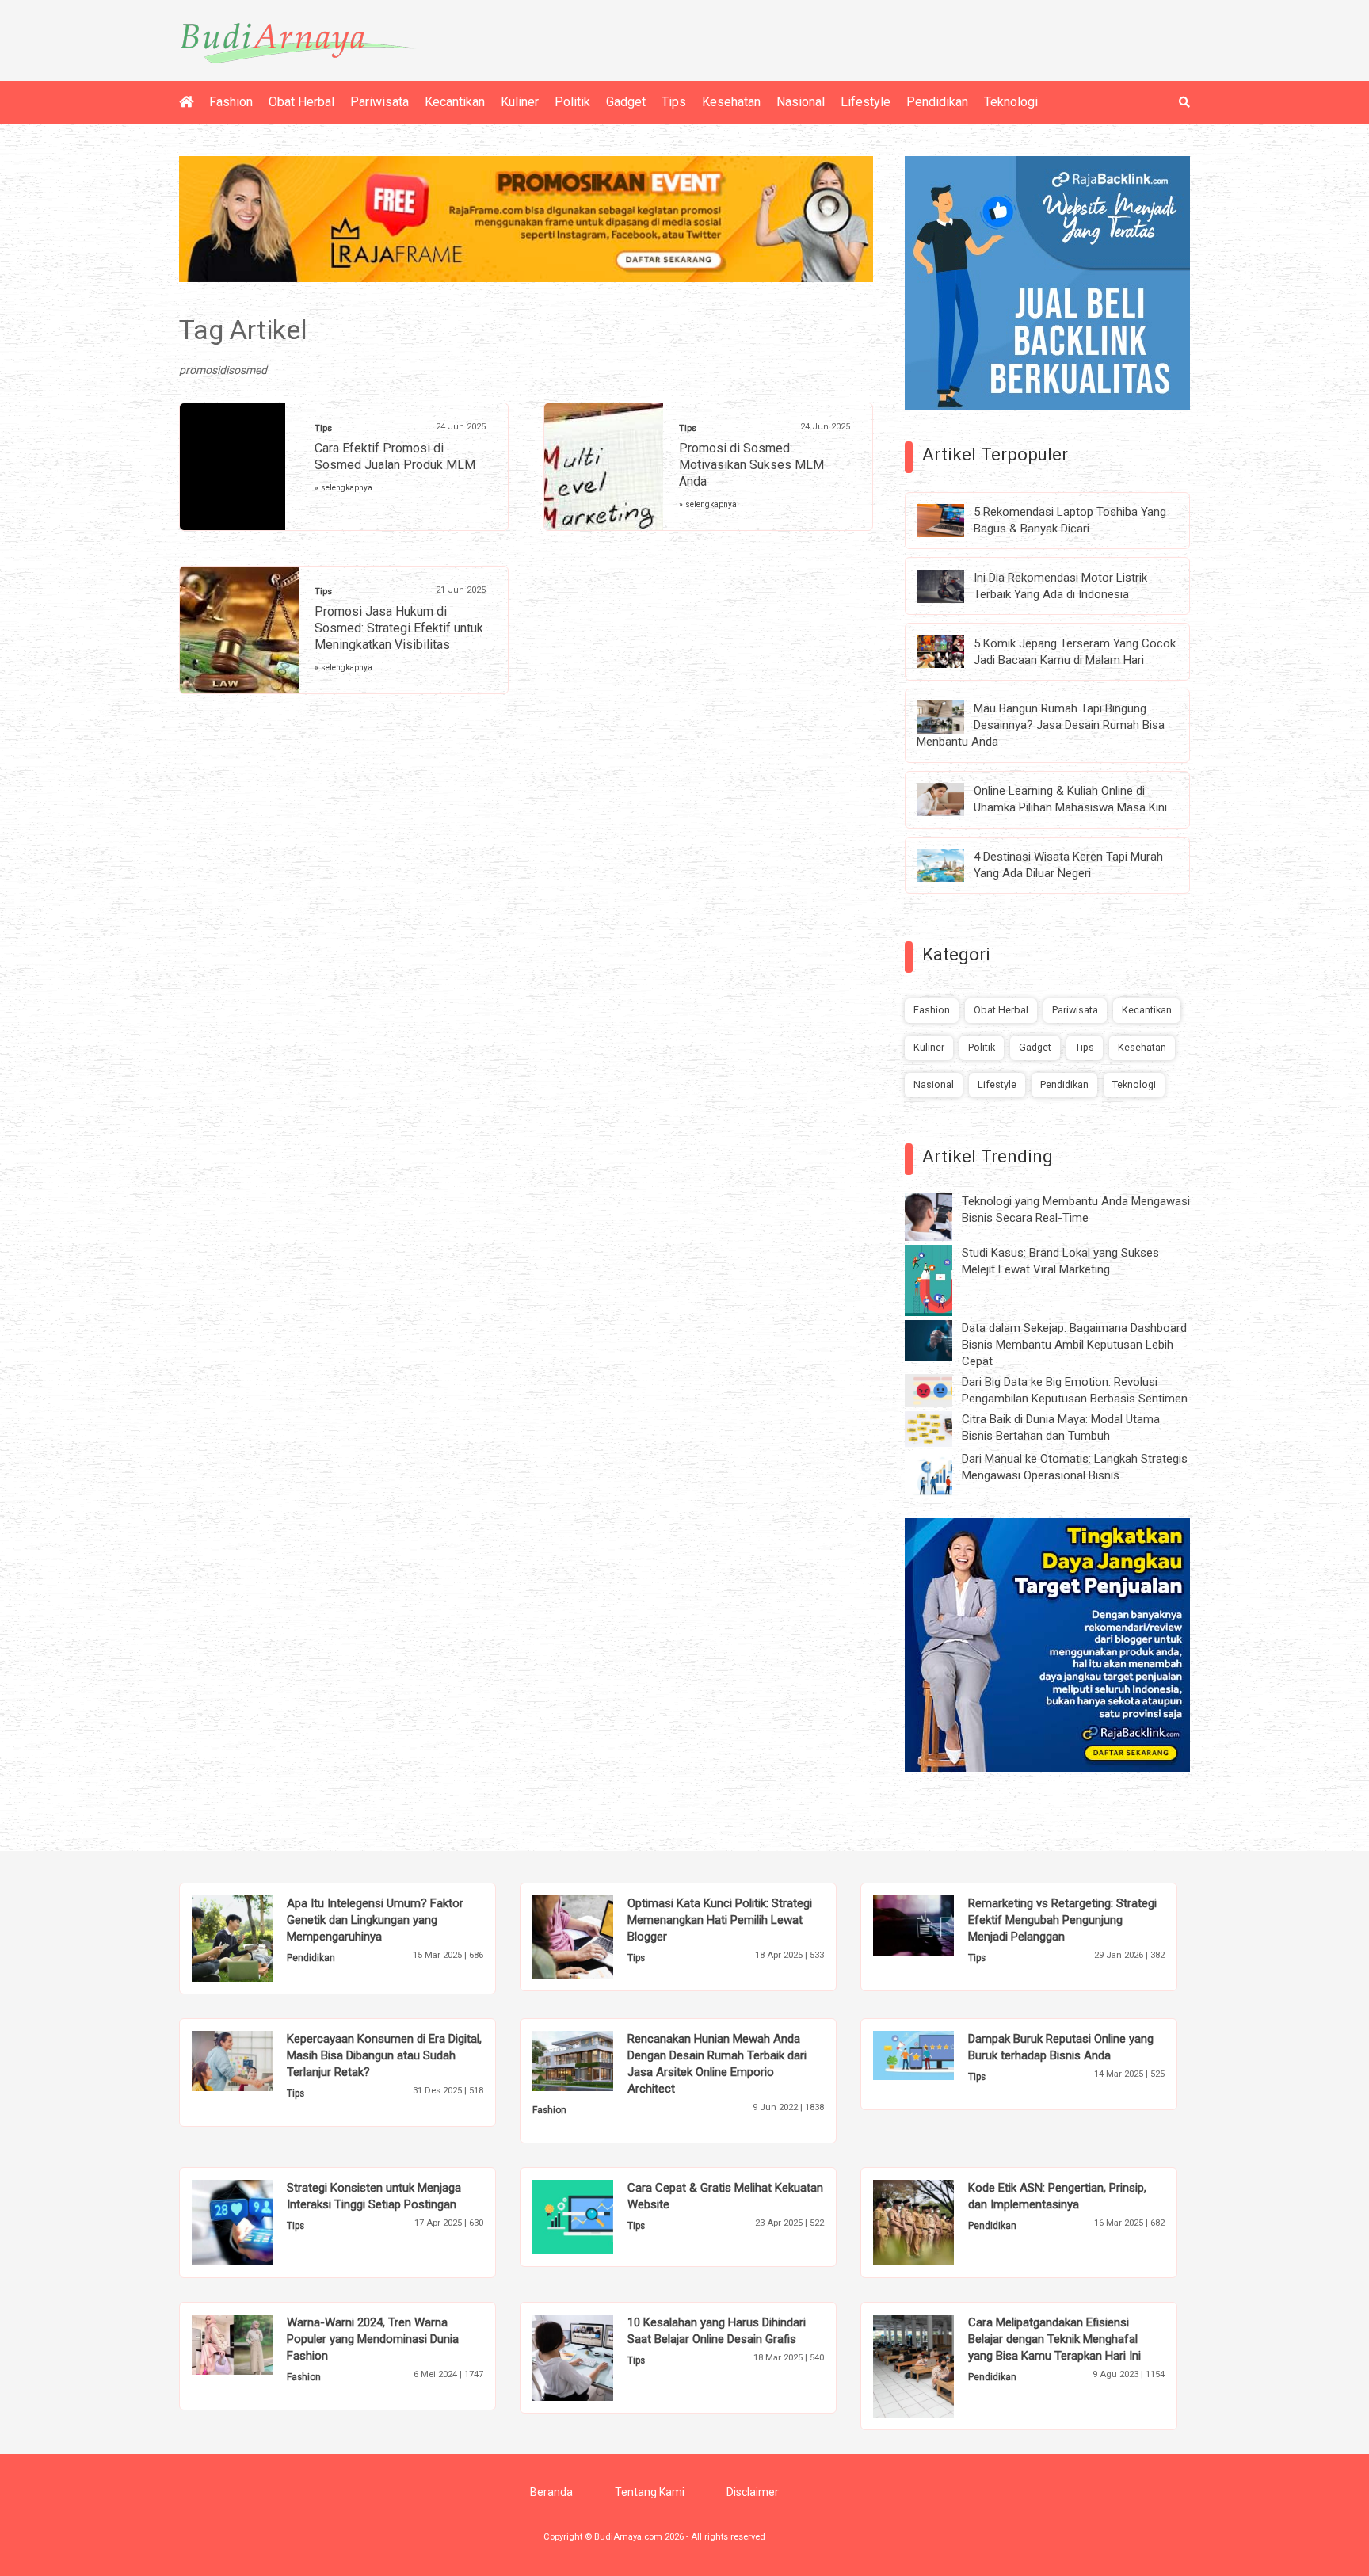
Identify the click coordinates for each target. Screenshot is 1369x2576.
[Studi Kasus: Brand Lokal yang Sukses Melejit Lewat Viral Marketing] (940, 1280)
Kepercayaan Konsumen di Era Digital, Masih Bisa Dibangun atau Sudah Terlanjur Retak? (384, 2055)
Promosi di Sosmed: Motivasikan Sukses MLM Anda (751, 465)
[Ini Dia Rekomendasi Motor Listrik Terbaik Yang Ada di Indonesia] (952, 585)
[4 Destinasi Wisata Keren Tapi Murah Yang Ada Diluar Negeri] (952, 864)
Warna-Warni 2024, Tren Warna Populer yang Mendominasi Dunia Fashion (373, 2339)
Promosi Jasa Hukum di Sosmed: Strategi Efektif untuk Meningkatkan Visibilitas (399, 628)
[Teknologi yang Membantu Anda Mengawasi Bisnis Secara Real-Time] (940, 1216)
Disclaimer (753, 2492)
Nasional (801, 102)
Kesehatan (731, 102)
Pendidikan (937, 102)
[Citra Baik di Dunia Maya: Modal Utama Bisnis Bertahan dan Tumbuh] (940, 1428)
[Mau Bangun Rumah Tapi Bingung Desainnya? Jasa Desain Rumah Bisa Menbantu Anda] (952, 716)
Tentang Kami (650, 2492)
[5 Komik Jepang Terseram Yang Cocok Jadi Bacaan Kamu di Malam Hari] (952, 651)
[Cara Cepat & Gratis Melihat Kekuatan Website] (597, 2216)
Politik (572, 102)
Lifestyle (866, 102)
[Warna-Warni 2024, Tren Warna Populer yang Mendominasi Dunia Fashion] (256, 2344)
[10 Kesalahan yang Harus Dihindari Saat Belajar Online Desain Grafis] (597, 2357)
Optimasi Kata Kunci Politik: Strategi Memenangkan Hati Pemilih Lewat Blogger (720, 1920)
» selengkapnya (343, 488)
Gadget (626, 102)
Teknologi (1011, 102)
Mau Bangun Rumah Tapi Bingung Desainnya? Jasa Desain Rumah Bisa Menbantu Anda (1041, 725)
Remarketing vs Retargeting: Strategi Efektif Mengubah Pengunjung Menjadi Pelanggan (1062, 1920)
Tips (674, 102)
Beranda (551, 2492)
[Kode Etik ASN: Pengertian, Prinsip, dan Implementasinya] (938, 2222)
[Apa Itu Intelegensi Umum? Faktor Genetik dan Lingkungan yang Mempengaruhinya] (256, 1937)
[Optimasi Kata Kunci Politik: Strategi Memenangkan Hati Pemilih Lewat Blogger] (597, 1936)
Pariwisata (379, 102)
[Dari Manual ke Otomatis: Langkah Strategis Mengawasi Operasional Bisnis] (940, 1474)
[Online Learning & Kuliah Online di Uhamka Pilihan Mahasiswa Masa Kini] (952, 799)
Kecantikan (455, 102)
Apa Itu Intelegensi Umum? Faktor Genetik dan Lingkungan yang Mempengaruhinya (375, 1920)
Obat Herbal (301, 102)
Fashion (231, 102)
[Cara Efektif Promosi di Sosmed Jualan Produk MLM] (233, 473)
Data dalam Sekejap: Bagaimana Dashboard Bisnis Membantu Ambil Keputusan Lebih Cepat (1074, 1345)
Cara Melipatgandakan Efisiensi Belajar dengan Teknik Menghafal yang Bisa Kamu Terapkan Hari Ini (1054, 2339)
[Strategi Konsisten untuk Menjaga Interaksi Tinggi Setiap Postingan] (256, 2222)
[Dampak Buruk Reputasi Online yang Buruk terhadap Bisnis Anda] (938, 2054)
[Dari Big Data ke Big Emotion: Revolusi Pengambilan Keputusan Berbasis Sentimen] (940, 1390)
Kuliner (520, 102)
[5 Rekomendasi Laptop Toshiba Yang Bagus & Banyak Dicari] (952, 520)
